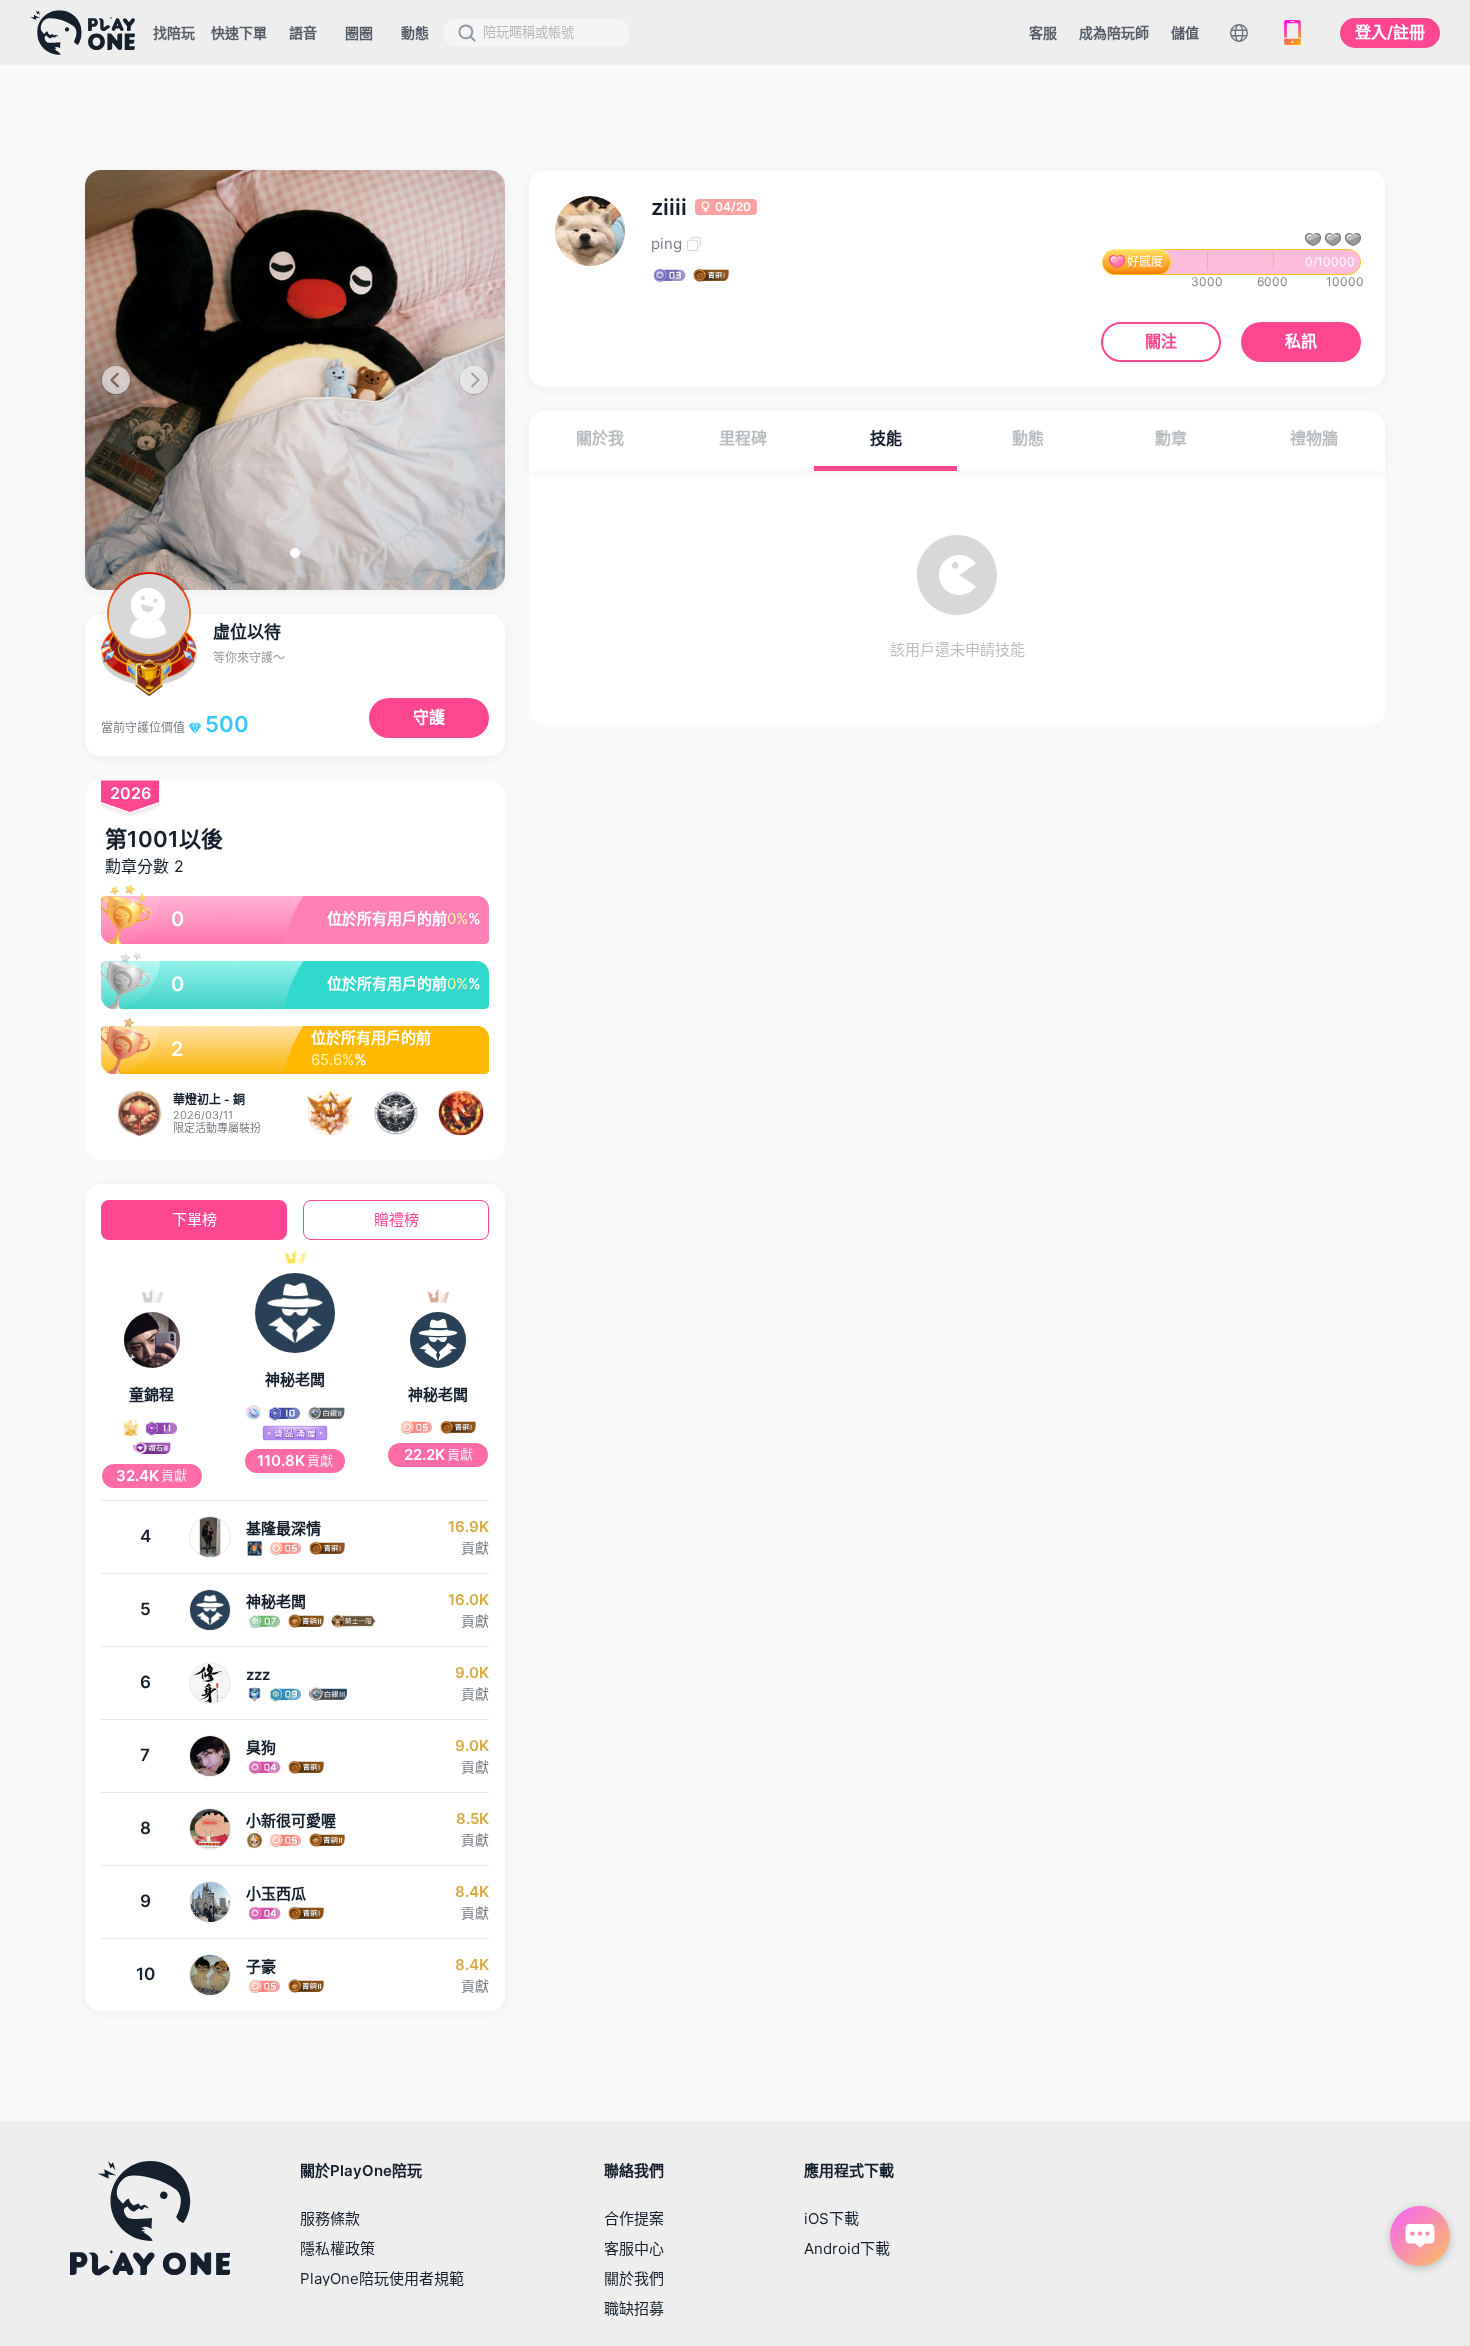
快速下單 (239, 32)
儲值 (1185, 32)
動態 (415, 32)
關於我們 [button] (634, 2278)
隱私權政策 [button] (337, 2248)
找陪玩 (174, 32)
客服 (1043, 32)
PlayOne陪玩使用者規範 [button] (382, 2278)
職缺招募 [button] (634, 2308)
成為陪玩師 (1114, 32)
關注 (1161, 341)
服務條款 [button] (330, 2218)
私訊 (1301, 341)
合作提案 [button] (634, 2218)
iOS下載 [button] (831, 2218)
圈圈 (359, 32)
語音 (303, 32)
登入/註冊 (1390, 32)
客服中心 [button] (634, 2248)
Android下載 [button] (847, 2248)
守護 (429, 717)
